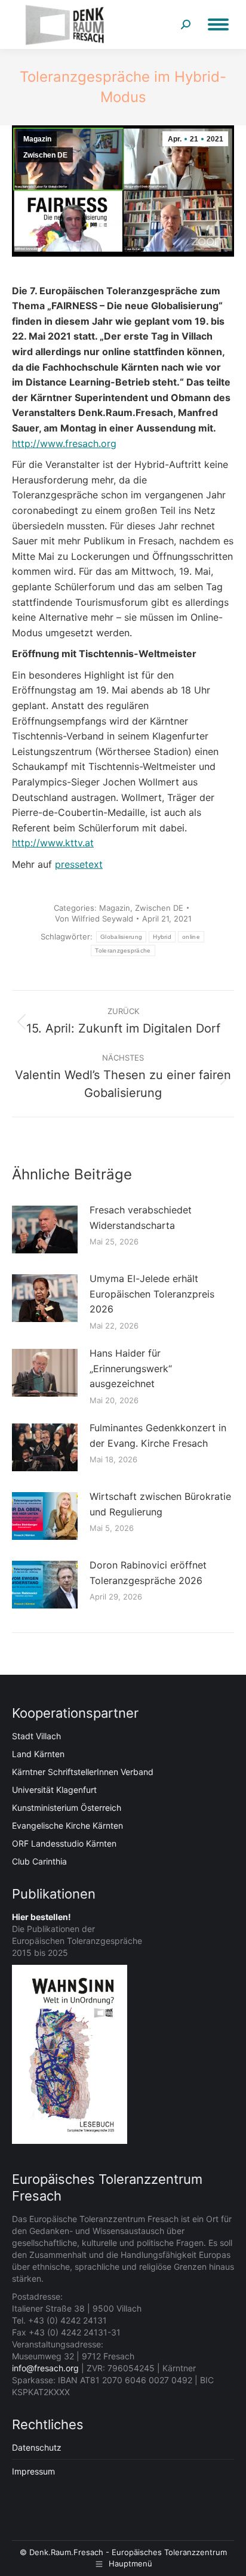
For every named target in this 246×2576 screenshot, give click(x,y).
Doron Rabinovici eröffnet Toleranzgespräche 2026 (148, 1573)
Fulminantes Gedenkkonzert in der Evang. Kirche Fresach (158, 1435)
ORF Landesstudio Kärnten (64, 1843)
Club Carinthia (39, 1861)
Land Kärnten (38, 1754)
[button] (21, 2555)
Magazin (37, 139)
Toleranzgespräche (123, 950)
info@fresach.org (45, 2368)
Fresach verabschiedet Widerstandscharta (141, 1218)
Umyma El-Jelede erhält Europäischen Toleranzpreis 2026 (152, 1294)
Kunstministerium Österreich (67, 1808)
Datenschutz (37, 2447)
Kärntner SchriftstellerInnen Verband (83, 1772)
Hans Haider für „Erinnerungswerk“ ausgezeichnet (131, 1368)
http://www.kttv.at (53, 843)
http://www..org (64, 443)
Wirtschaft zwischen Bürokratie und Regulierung (160, 1504)
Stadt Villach (36, 1736)
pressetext (79, 864)
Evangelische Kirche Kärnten (67, 1825)
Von (94, 919)
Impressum (33, 2471)
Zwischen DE (45, 155)
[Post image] (45, 1230)
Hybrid (162, 937)
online (191, 937)
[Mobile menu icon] (218, 24)
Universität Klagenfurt (54, 1790)
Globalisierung (121, 937)
